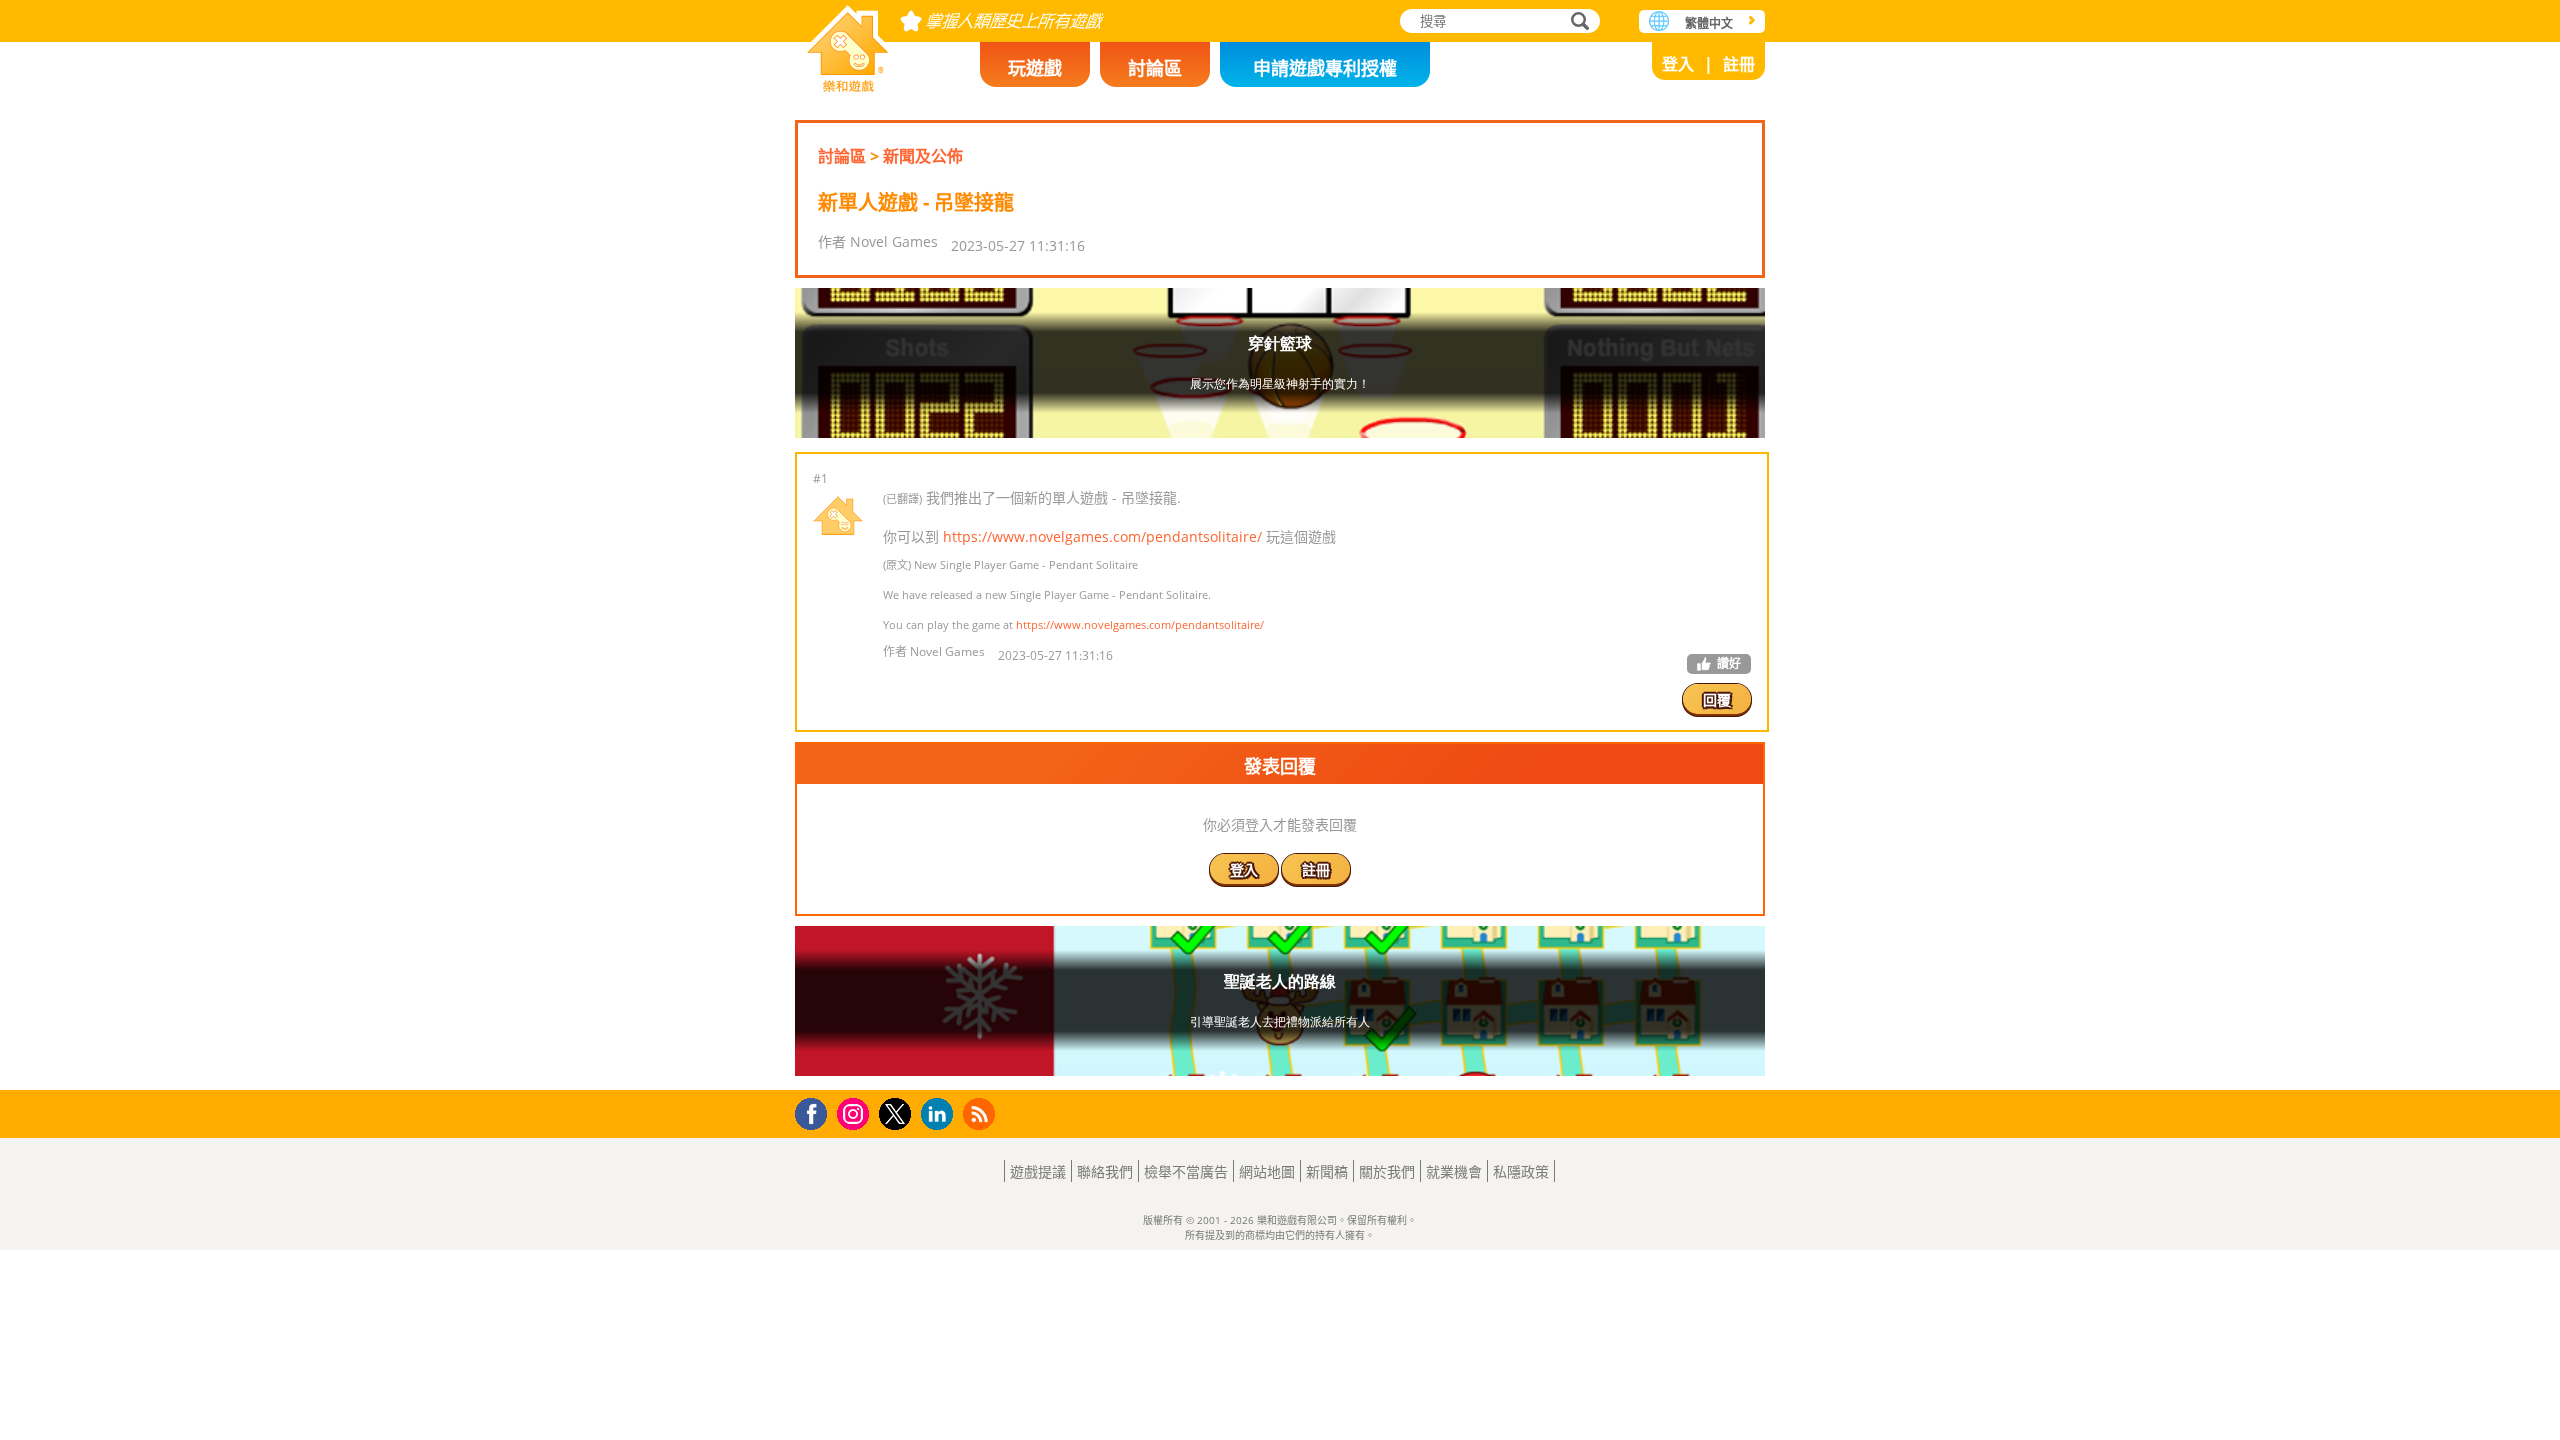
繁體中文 (1709, 23)
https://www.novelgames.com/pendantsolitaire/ (1102, 536)
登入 (1678, 64)
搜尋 (1577, 23)
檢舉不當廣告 (1186, 1171)
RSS (981, 1113)
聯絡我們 (1105, 1171)
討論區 (1155, 68)
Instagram (856, 1112)
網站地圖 (1267, 1171)
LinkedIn (940, 1114)
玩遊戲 (1035, 68)
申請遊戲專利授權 (1325, 68)
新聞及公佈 (923, 156)
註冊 (1739, 64)
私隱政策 (1521, 1171)
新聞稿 (1327, 1171)
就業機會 (1454, 1171)
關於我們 (1387, 1171)
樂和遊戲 (848, 42)
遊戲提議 (1038, 1171)
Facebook (816, 1111)
